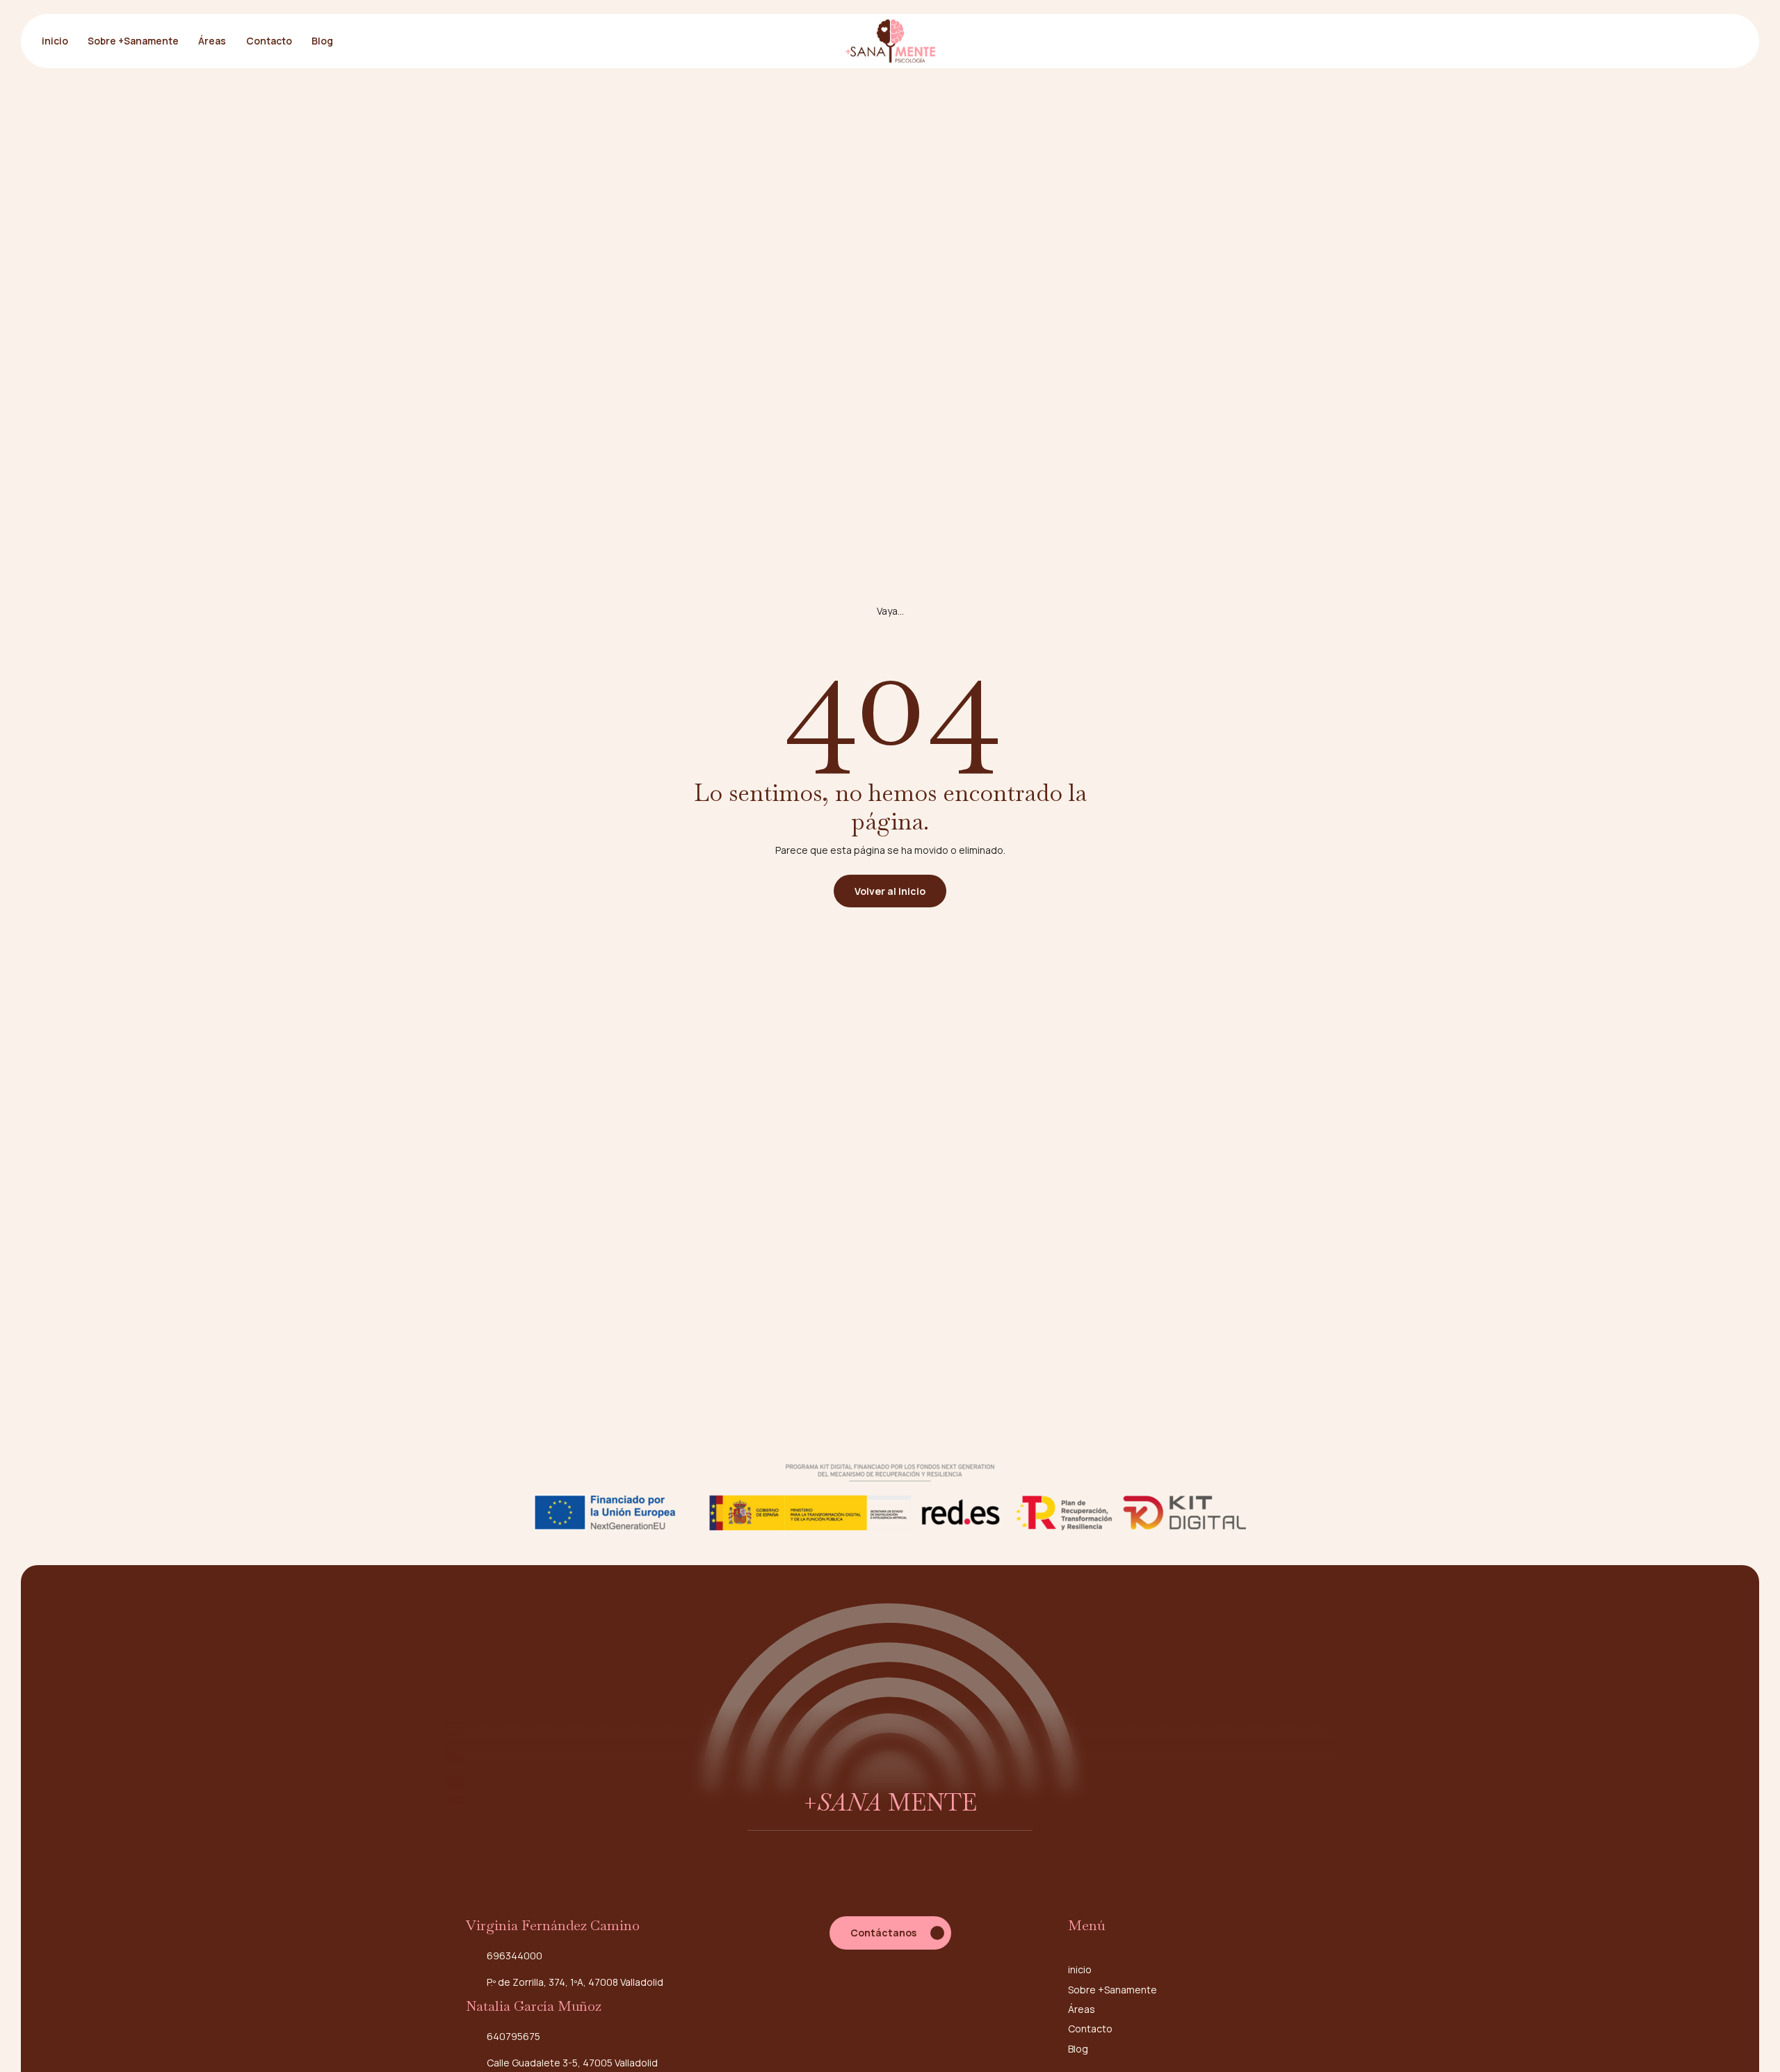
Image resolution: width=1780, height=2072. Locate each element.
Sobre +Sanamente (133, 41)
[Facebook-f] (861, 1997)
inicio (55, 41)
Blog (322, 41)
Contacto (269, 41)
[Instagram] (890, 1997)
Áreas (212, 41)
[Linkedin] (919, 1997)
